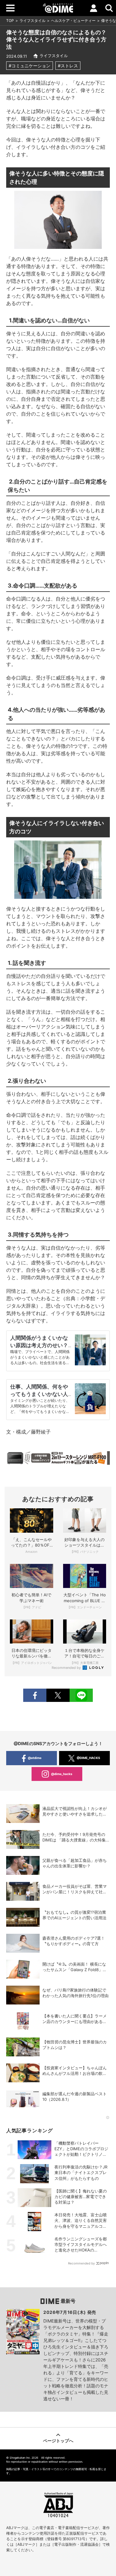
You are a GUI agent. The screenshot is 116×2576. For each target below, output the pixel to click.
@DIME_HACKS (88, 1758)
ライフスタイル (32, 21)
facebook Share (35, 1695)
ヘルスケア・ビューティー (73, 21)
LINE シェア (81, 1695)
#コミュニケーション (30, 66)
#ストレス (68, 66)
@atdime (35, 1758)
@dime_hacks (62, 1774)
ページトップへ (58, 2441)
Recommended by (67, 1668)
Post (58, 1695)
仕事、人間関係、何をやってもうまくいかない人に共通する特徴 (39, 1394)
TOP (10, 21)
